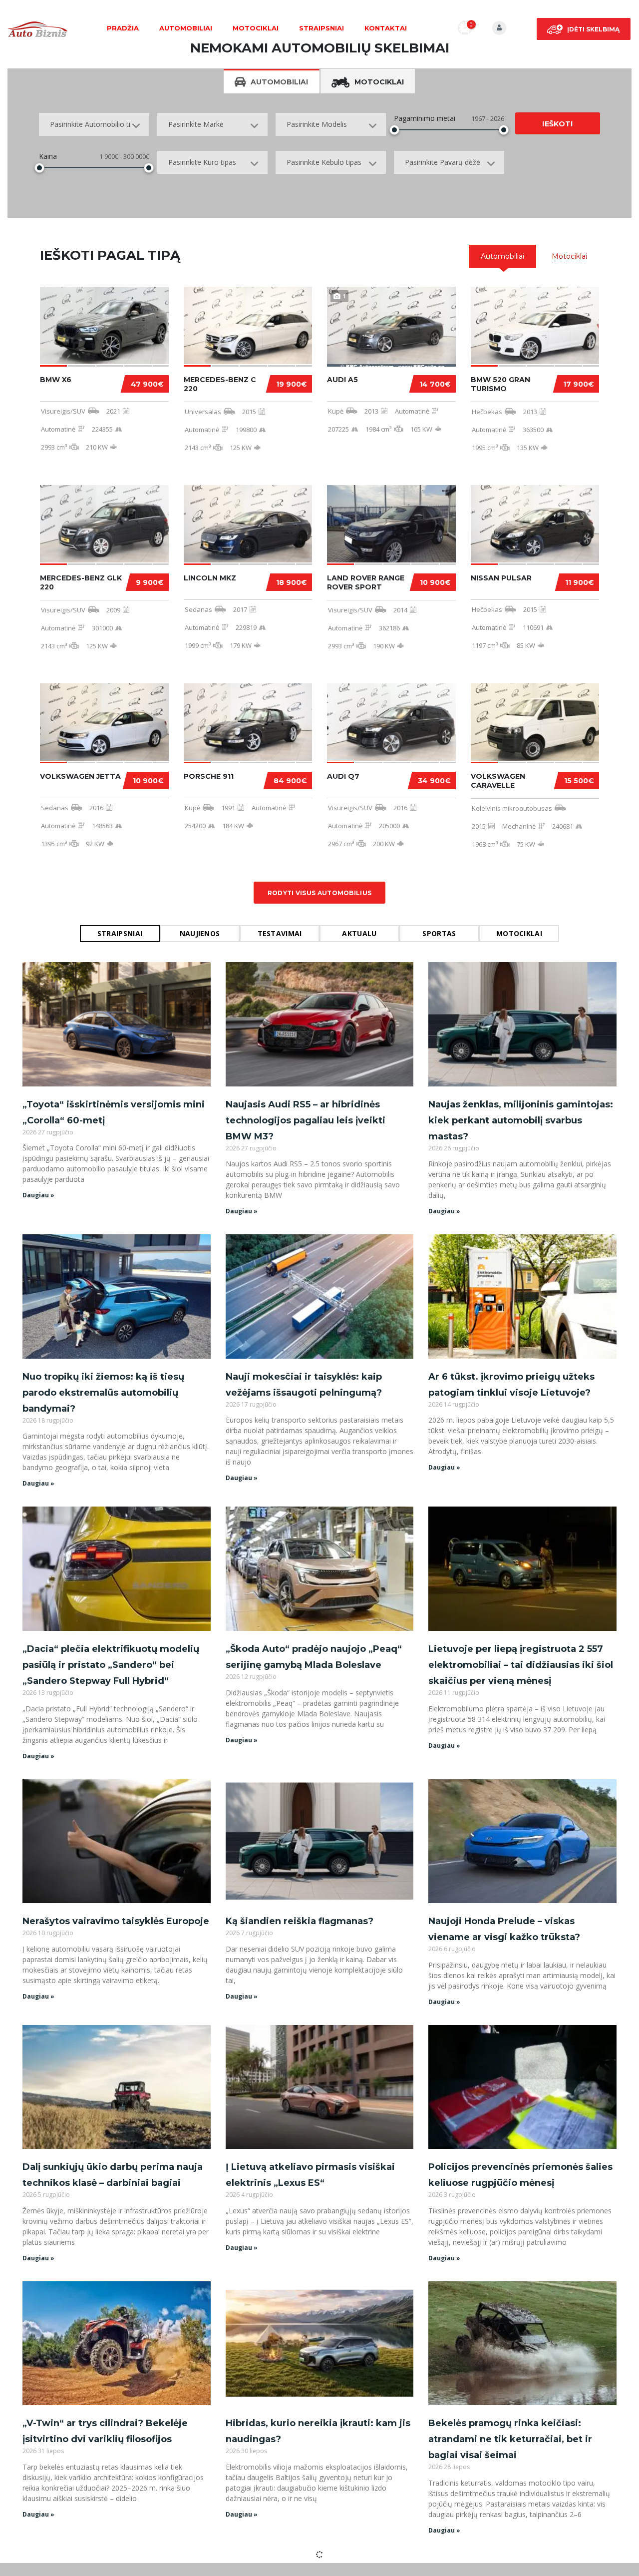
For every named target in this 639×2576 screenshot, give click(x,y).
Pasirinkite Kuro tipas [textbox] (202, 162)
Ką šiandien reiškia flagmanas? (300, 1921)
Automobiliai (186, 28)
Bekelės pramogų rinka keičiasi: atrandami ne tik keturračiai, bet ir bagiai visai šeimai (510, 2439)
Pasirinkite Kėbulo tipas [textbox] (324, 162)
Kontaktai (386, 28)
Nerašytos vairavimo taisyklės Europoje (116, 1921)
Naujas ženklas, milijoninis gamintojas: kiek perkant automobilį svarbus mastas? (521, 1120)
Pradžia (123, 28)
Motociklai (256, 28)
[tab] (502, 256)
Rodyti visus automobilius (320, 893)
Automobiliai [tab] (279, 82)
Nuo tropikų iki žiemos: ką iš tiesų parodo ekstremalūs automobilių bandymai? (103, 1393)
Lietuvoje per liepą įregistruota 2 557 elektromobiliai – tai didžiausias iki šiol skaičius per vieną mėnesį (521, 1665)
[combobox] (94, 124)
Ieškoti (557, 124)
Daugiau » (38, 1195)
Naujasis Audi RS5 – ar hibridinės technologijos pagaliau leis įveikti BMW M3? (306, 1120)
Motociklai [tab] (379, 82)
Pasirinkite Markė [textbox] (196, 124)
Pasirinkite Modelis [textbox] (317, 124)
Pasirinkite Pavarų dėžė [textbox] (443, 162)
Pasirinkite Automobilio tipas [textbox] (96, 124)
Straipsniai (321, 28)
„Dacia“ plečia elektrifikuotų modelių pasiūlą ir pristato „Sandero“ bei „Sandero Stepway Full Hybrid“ (111, 1665)
